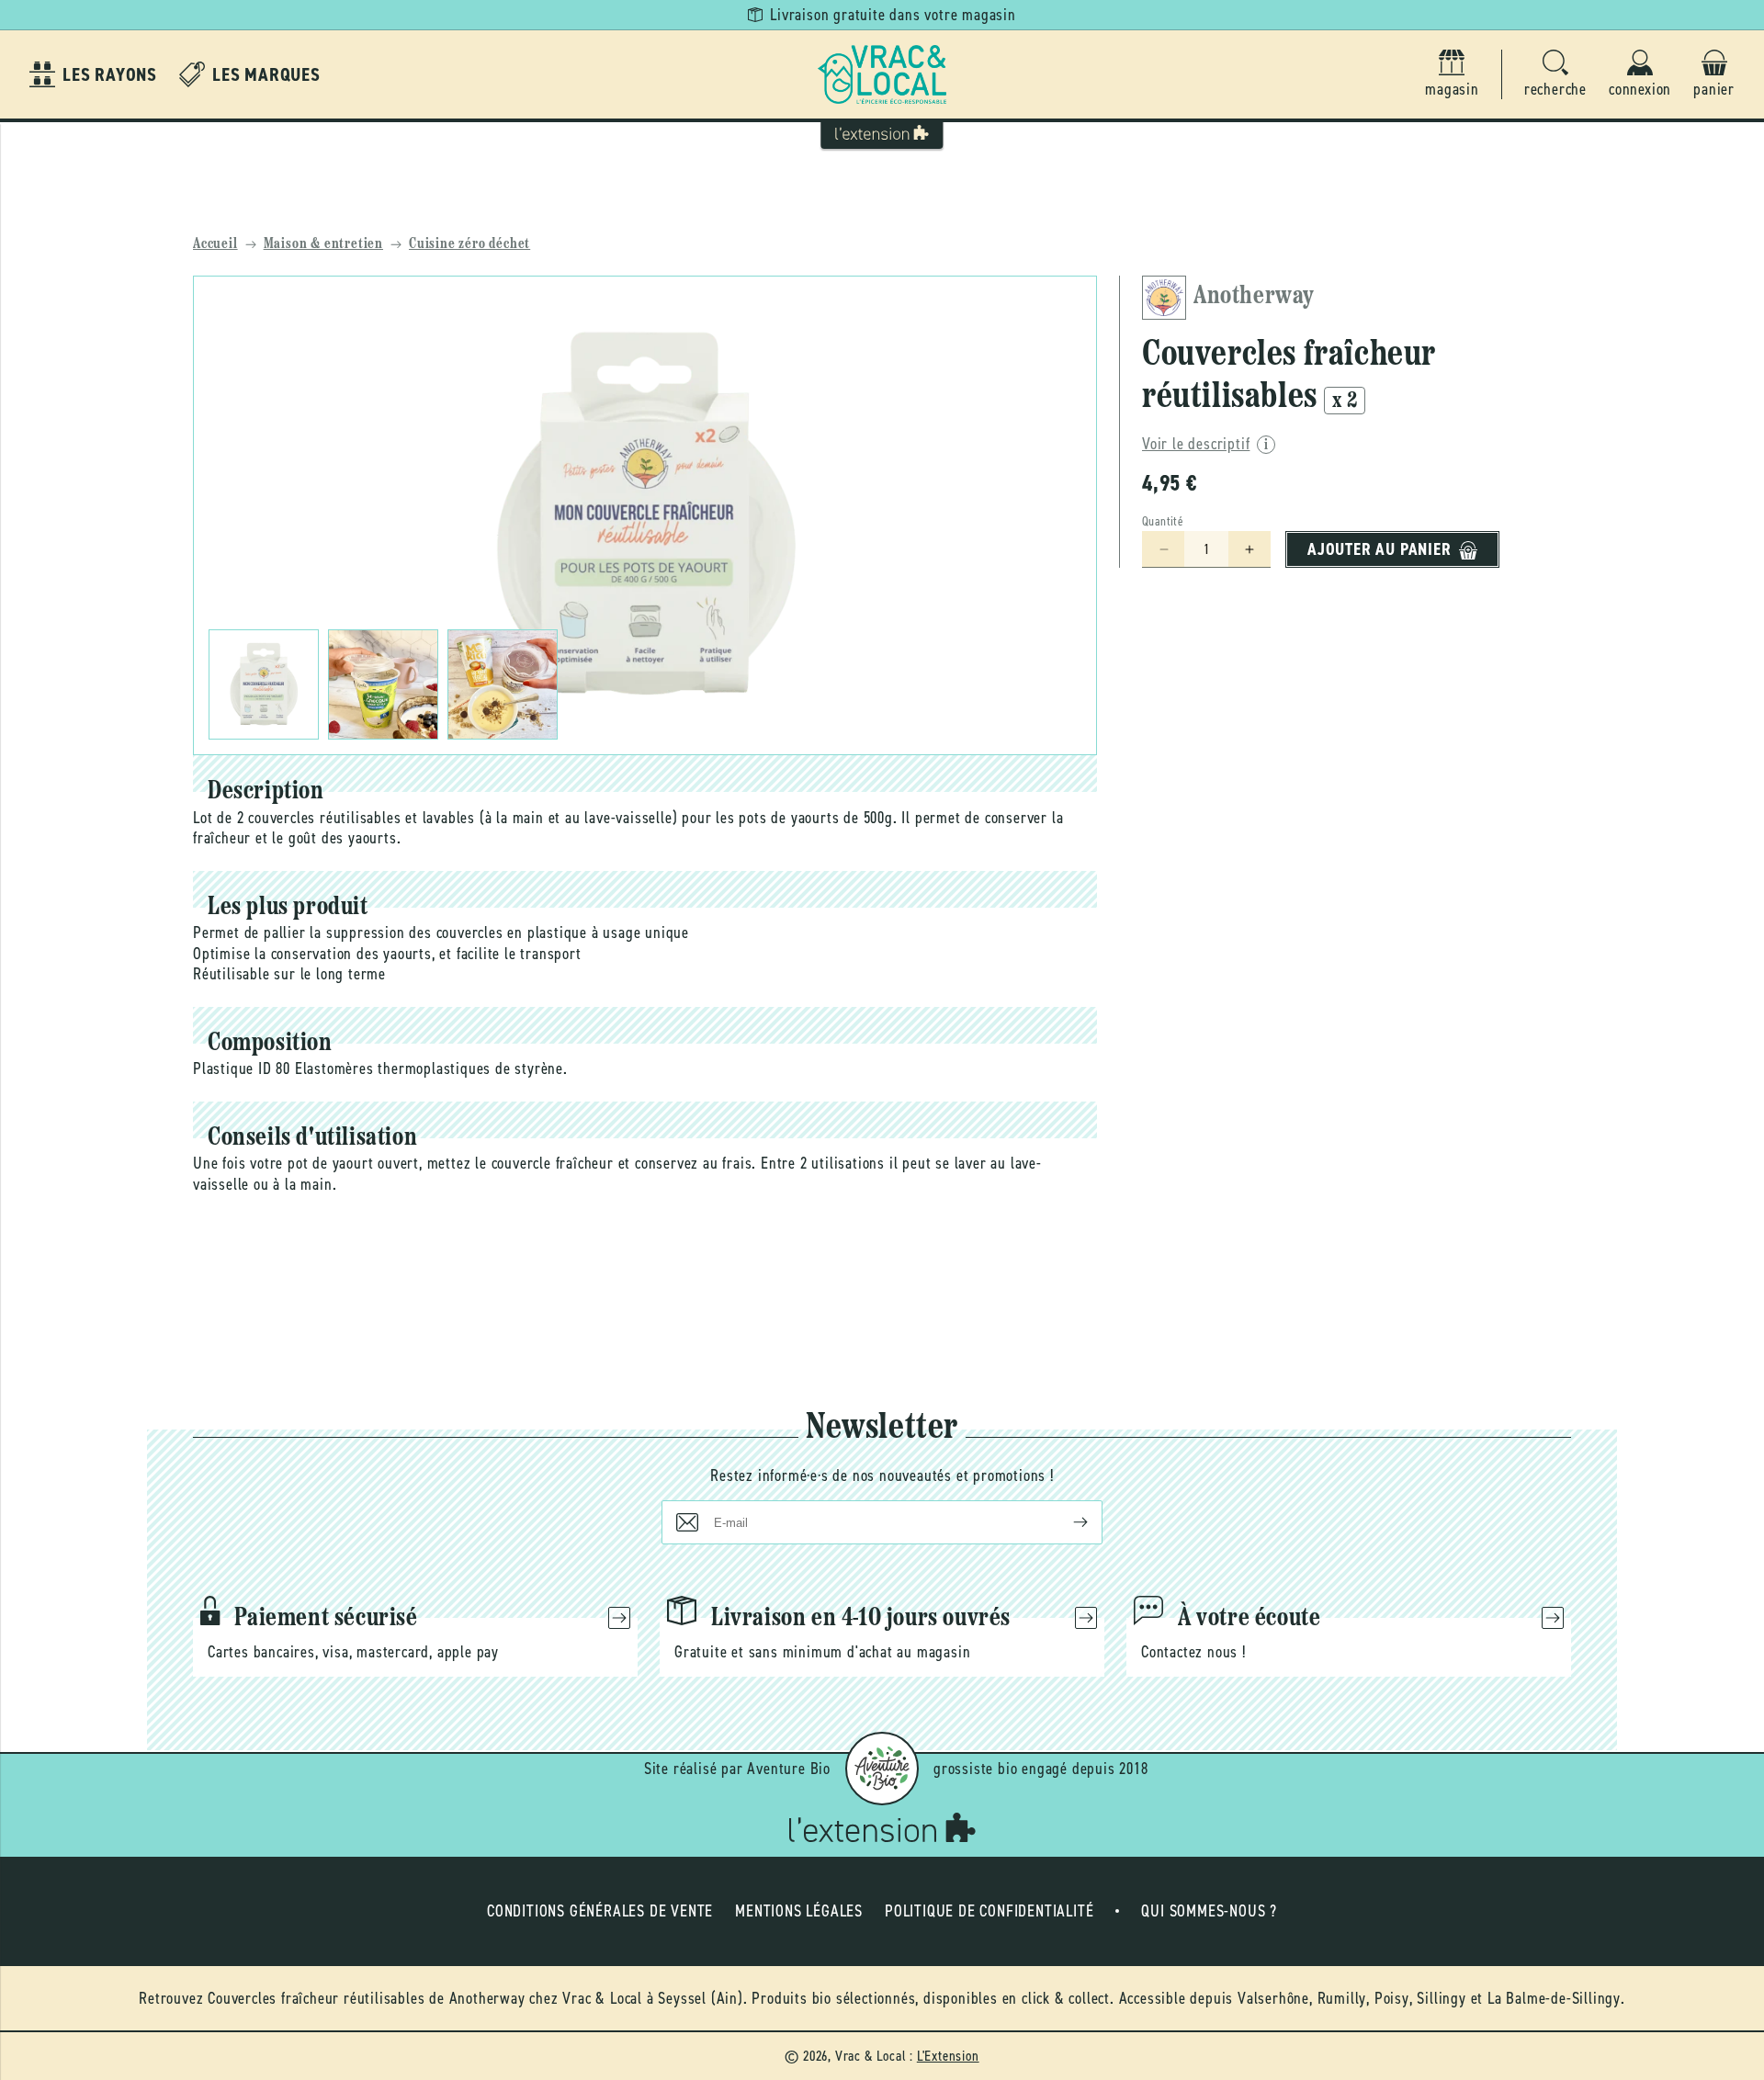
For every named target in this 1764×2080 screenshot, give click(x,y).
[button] (1555, 75)
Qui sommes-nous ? (1209, 1911)
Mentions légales (799, 1911)
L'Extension (948, 2056)
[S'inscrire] (1066, 1522)
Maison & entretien (323, 244)
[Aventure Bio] (882, 1769)
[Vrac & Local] (882, 74)
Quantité (1163, 522)
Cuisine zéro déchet (469, 244)
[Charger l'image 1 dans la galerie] (264, 684)
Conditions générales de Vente (600, 1911)
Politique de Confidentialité (989, 1911)
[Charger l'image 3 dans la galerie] (503, 684)
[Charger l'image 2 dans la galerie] (383, 684)
